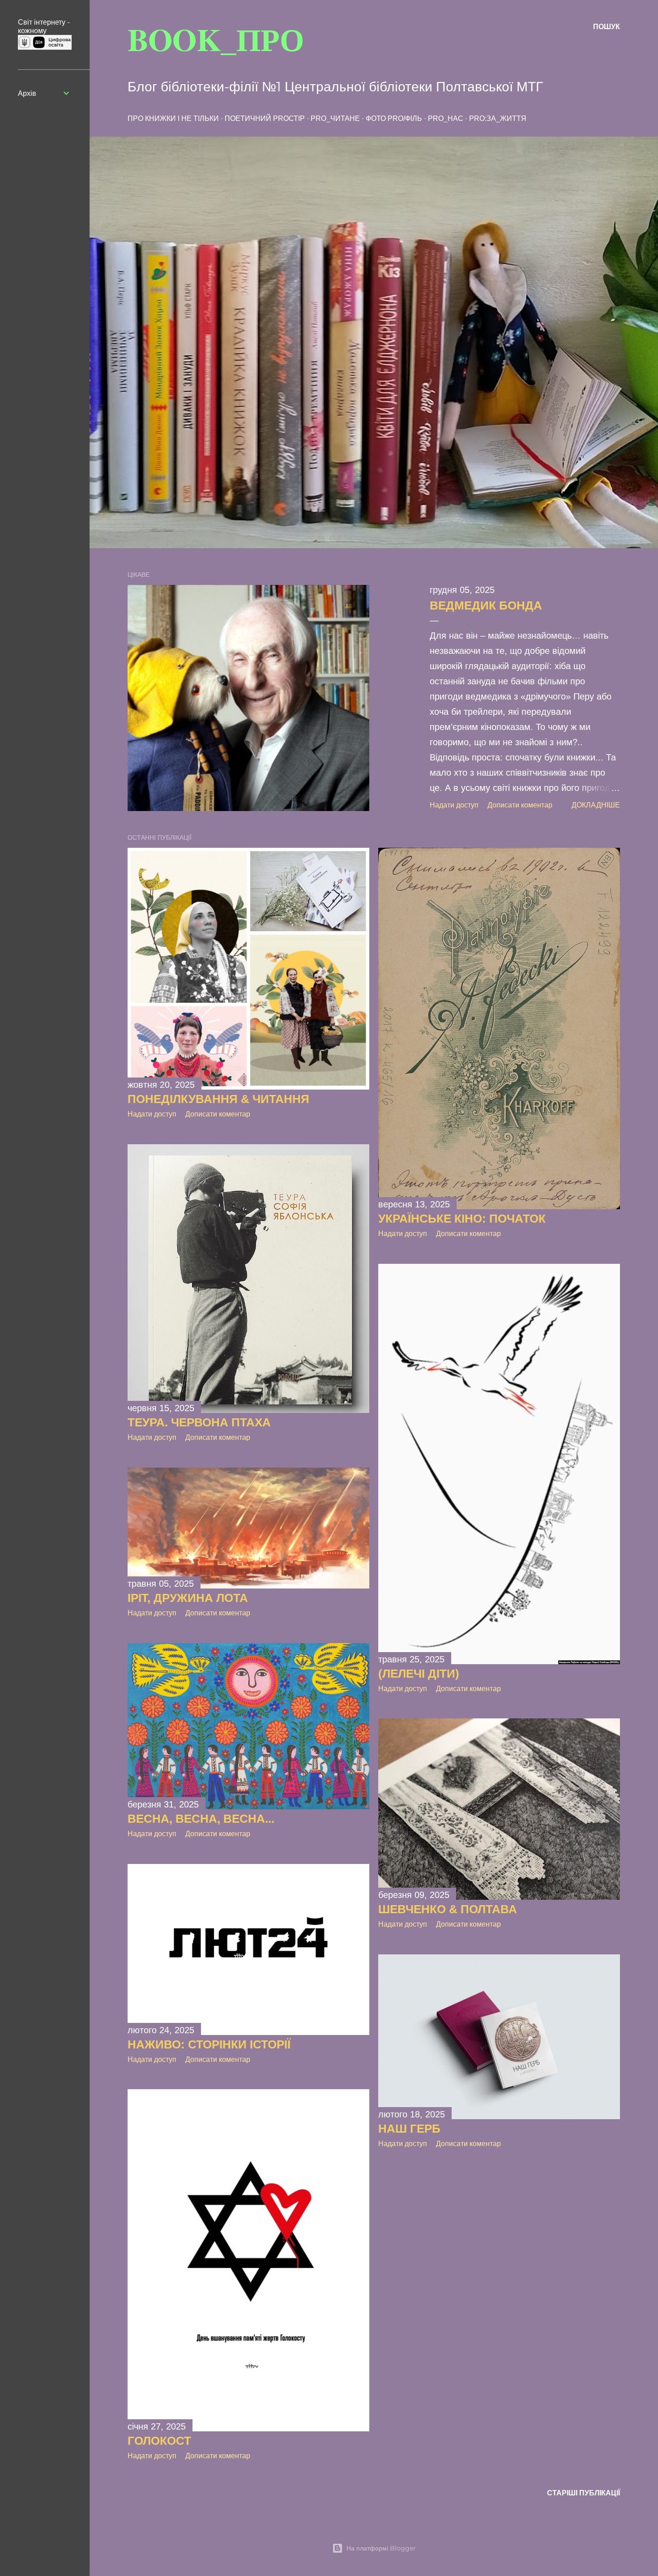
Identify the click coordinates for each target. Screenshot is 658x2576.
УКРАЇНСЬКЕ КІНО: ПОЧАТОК (462, 1219)
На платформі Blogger (381, 2548)
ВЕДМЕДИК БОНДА (486, 605)
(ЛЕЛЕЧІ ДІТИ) (419, 1674)
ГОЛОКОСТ (159, 2441)
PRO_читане (335, 118)
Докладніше (596, 805)
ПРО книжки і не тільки (173, 118)
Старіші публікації (583, 2493)
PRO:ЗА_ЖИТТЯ (498, 118)
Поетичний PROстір (265, 118)
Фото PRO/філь (394, 118)
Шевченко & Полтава (448, 1909)
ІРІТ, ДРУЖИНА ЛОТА (188, 1598)
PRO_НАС (446, 118)
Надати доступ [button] (454, 805)
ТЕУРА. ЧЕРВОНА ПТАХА (199, 1422)
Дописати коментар (520, 805)
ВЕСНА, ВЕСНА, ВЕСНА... (201, 1819)
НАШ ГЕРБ (409, 2129)
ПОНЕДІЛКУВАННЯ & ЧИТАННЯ (218, 1099)
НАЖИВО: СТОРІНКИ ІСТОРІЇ (209, 2044)
